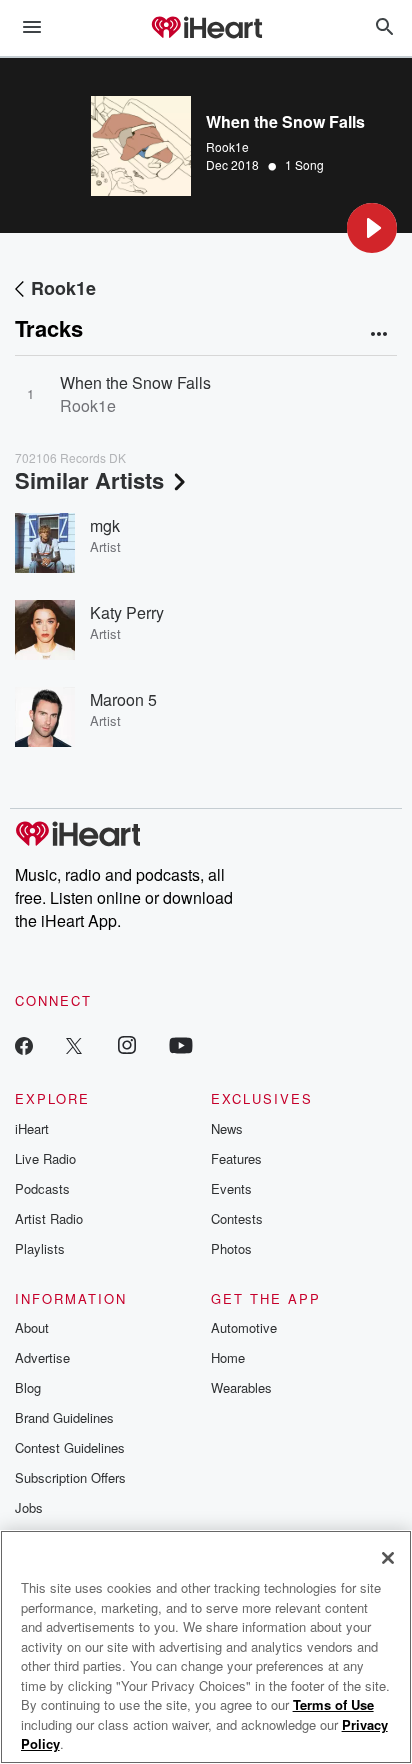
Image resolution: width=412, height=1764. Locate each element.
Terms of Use (333, 1704)
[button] (372, 228)
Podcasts (42, 1188)
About (32, 1327)
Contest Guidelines (70, 1447)
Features (236, 1158)
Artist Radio (49, 1218)
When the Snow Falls (135, 382)
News (227, 1128)
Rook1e (227, 146)
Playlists (40, 1248)
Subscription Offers (70, 1477)
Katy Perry (127, 612)
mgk (105, 525)
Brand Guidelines (64, 1417)
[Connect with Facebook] (24, 1044)
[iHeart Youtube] (181, 1044)
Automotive (244, 1327)
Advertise (42, 1357)
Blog (28, 1387)
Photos (231, 1248)
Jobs (29, 1507)
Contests (237, 1218)
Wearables (241, 1387)
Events (231, 1188)
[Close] (388, 1558)
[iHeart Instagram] (127, 1044)
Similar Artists (89, 480)
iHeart (32, 1128)
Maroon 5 (123, 699)
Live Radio (45, 1158)
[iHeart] (206, 29)
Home (228, 1357)
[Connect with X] (74, 1044)
